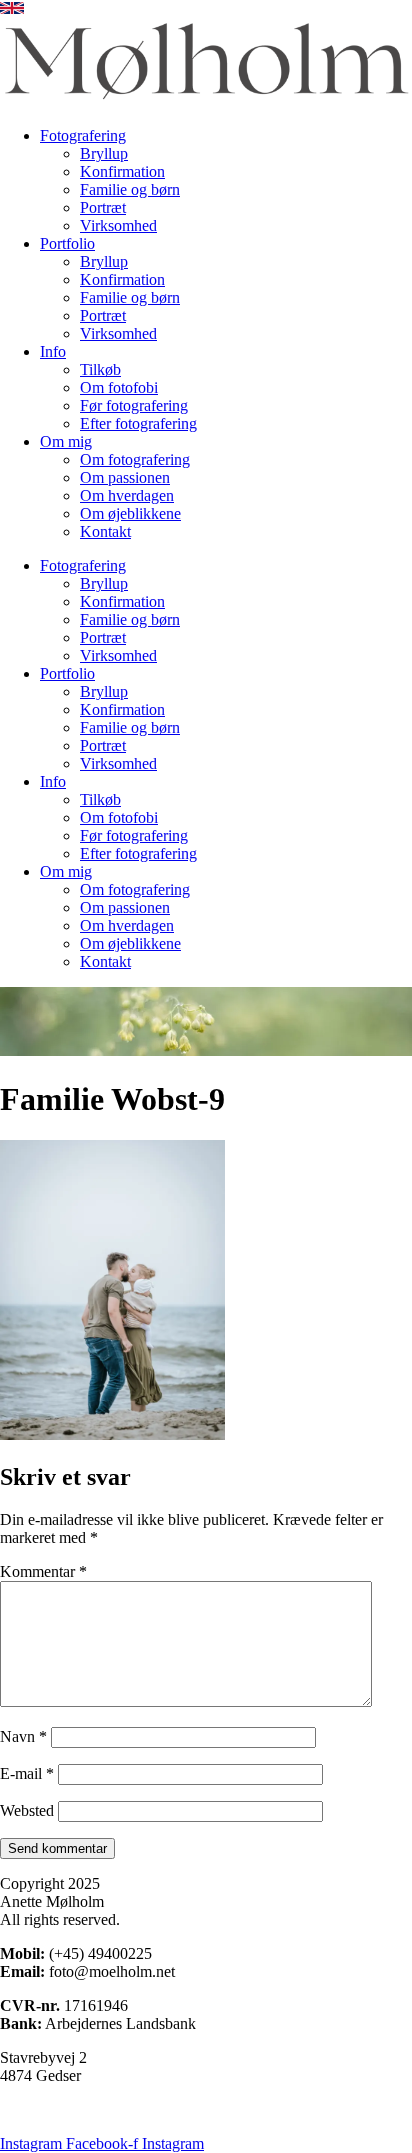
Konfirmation (122, 171)
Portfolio (67, 243)
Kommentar (43, 1571)
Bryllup (104, 153)
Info (53, 351)
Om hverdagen (127, 495)
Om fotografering (135, 459)
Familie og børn (130, 189)
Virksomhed (118, 225)
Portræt (103, 207)
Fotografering (83, 135)
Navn (23, 1736)
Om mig (66, 441)
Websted (27, 1810)
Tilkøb (100, 369)
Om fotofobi (119, 387)
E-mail (27, 1773)
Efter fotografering (138, 423)
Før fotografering (134, 405)
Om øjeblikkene (130, 513)
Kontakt (105, 531)
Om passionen (125, 477)
